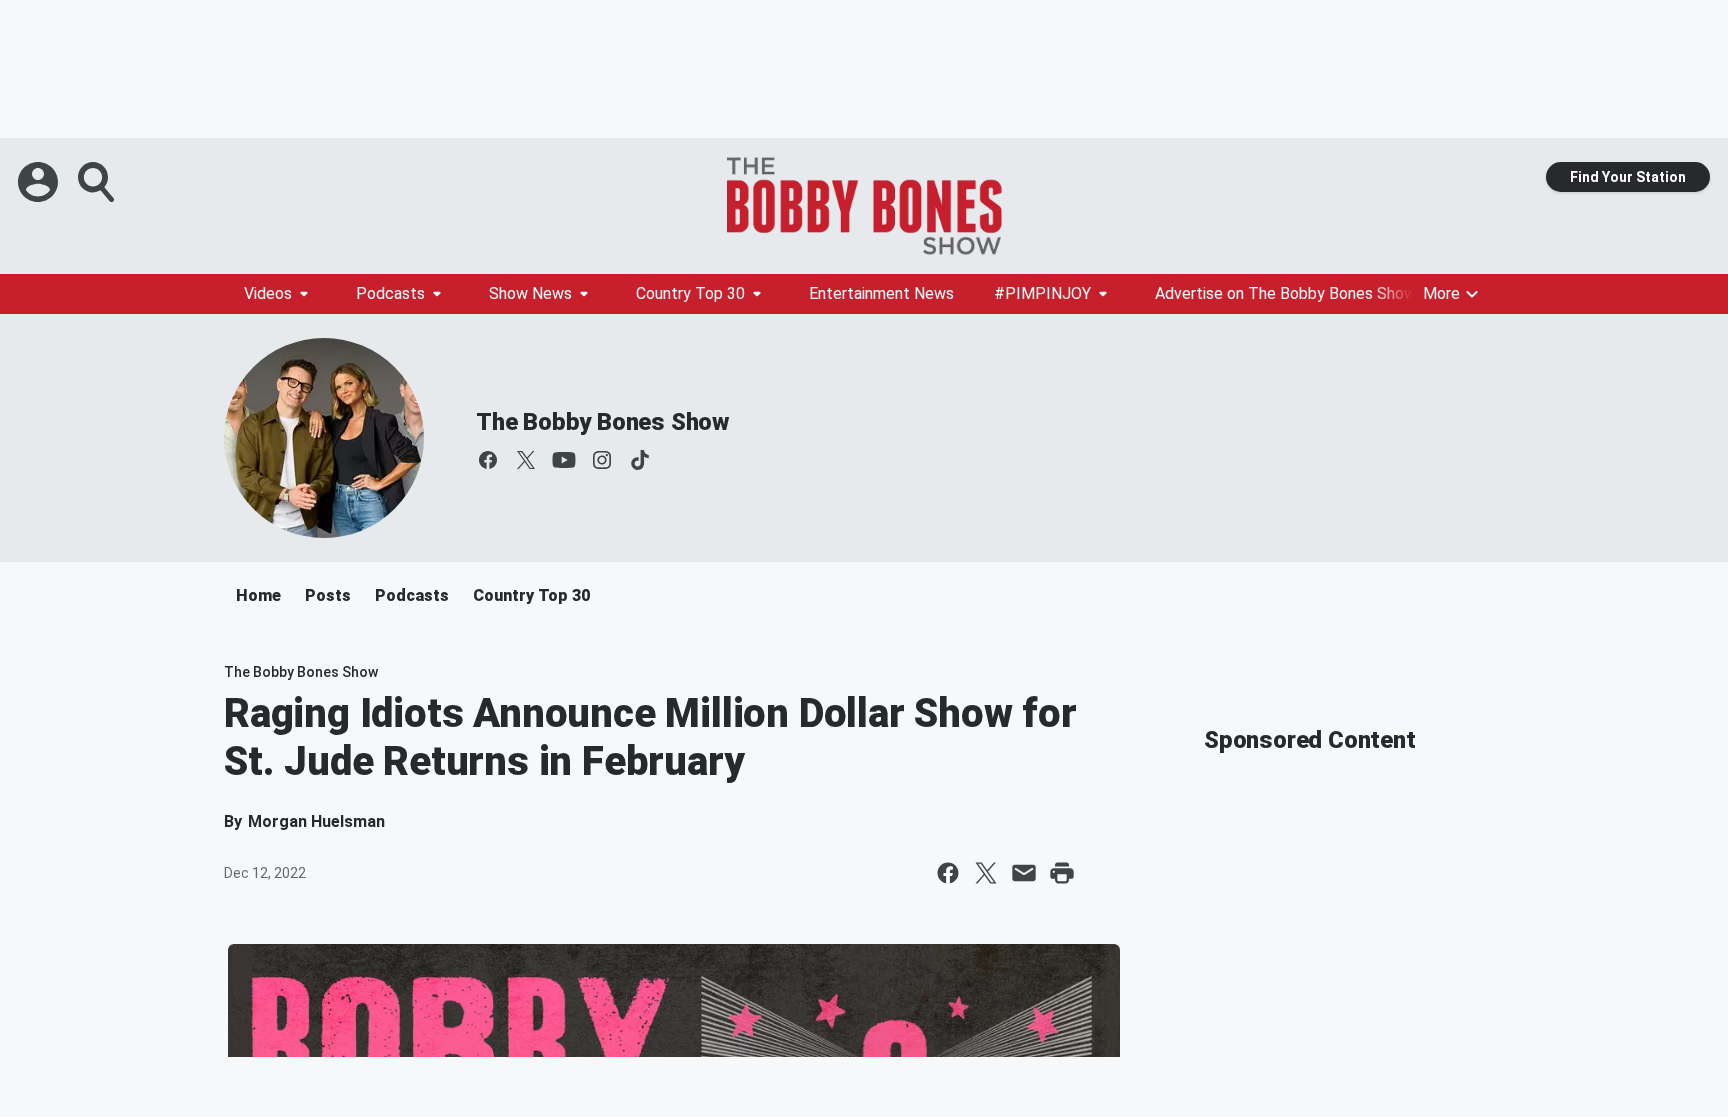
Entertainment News (881, 293)
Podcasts (390, 293)
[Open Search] (98, 182)
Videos (268, 293)
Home (258, 595)
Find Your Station (1628, 177)
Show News (530, 293)
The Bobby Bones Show (602, 422)
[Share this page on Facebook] (948, 873)
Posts (328, 595)
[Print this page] (1062, 873)
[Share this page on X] (986, 873)
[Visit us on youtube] (564, 460)
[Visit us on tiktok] (640, 460)
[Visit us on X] (526, 460)
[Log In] (40, 182)
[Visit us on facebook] (488, 460)
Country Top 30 (690, 293)
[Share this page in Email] (1024, 873)
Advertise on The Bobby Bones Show (1285, 293)
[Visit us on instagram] (602, 460)
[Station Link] (864, 206)
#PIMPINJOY (1042, 293)
